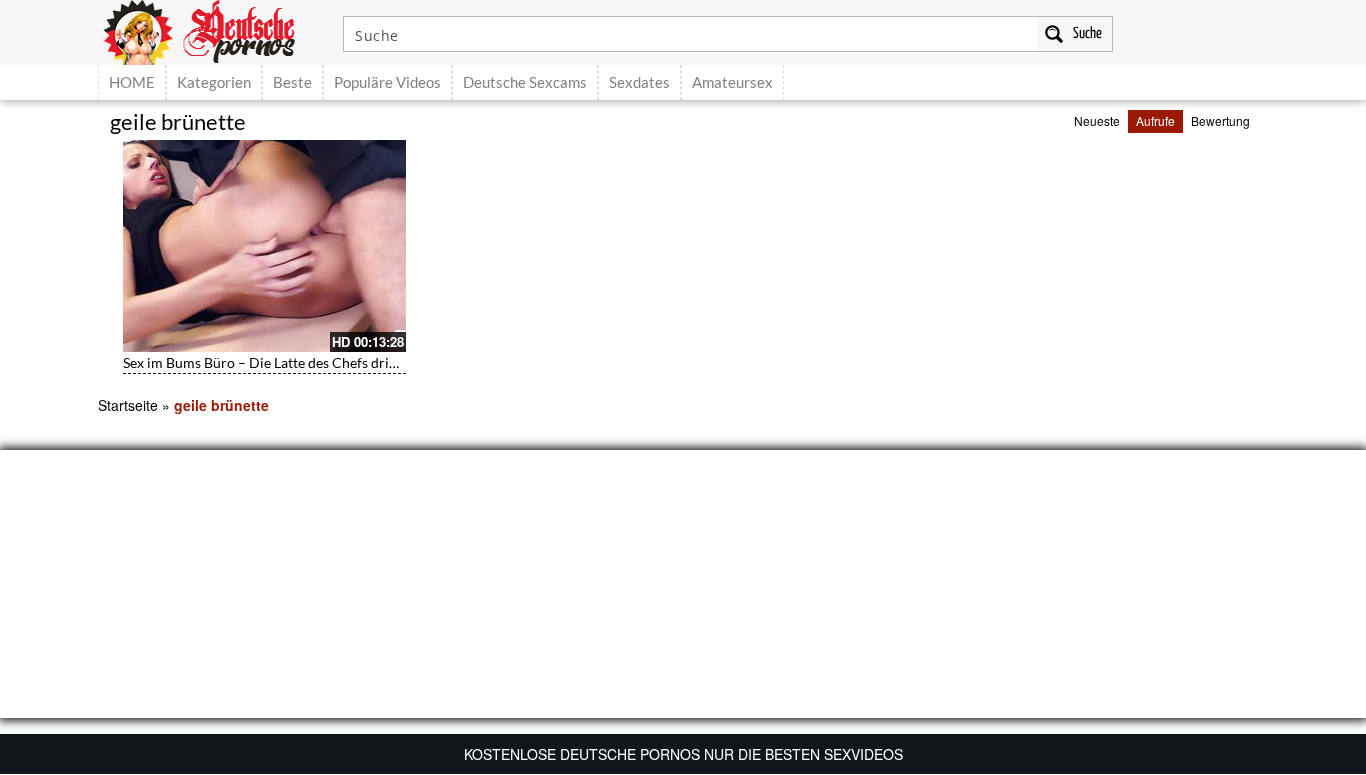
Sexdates (639, 82)
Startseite (128, 405)
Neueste (1097, 120)
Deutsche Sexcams (525, 82)
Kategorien (214, 82)
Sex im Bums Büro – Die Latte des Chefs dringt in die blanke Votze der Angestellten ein (389, 362)
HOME (132, 82)
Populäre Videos (387, 82)
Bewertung (1220, 120)
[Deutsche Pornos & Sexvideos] (214, 30)
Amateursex (732, 82)
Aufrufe (1155, 120)
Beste (292, 82)
